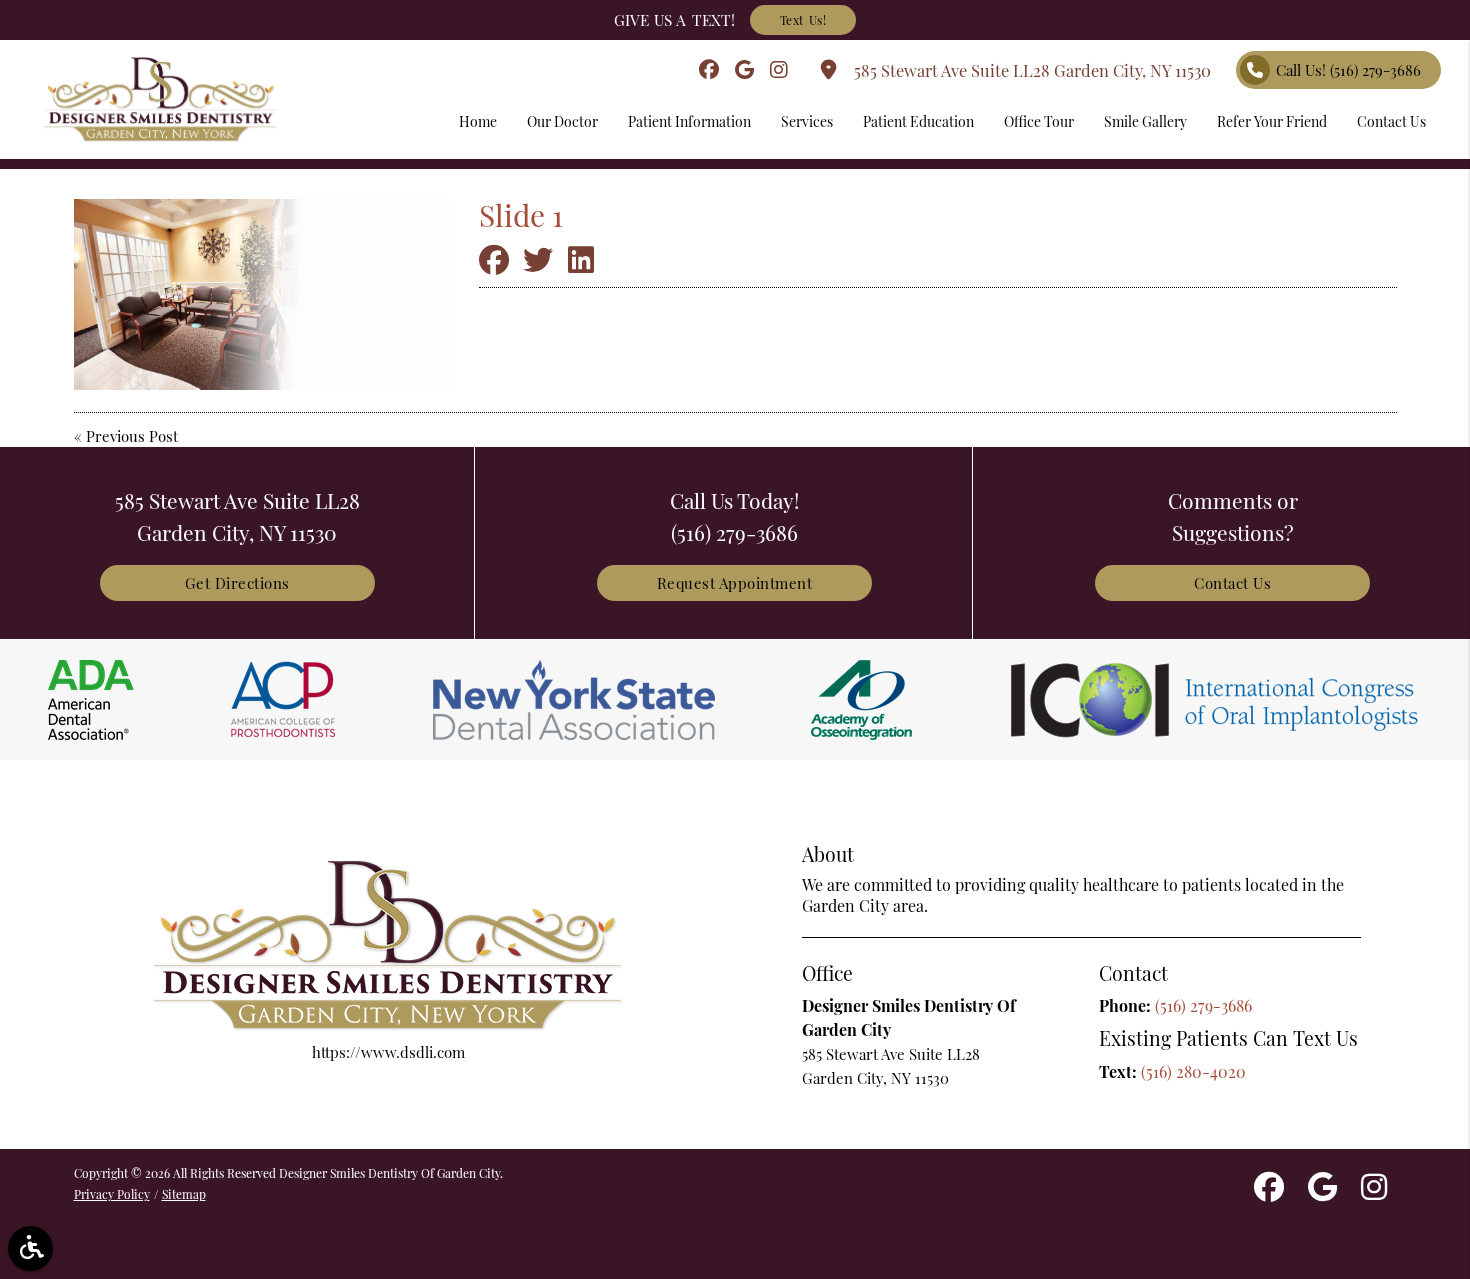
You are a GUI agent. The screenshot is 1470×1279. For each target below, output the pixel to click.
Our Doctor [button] (562, 121)
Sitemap (184, 1194)
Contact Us (1232, 583)
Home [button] (478, 121)
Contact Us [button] (1391, 121)
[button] (30, 1248)
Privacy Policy (112, 1194)
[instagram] (779, 70)
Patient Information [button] (689, 121)
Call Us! (1348, 70)
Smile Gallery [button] (1145, 121)
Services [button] (807, 121)
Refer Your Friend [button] (1272, 121)
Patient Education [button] (918, 121)
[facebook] (709, 70)
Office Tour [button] (1039, 121)
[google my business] (744, 70)
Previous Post (132, 436)
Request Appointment (735, 583)
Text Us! (803, 20)
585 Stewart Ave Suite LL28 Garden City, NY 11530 (1028, 70)
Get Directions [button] (237, 583)
